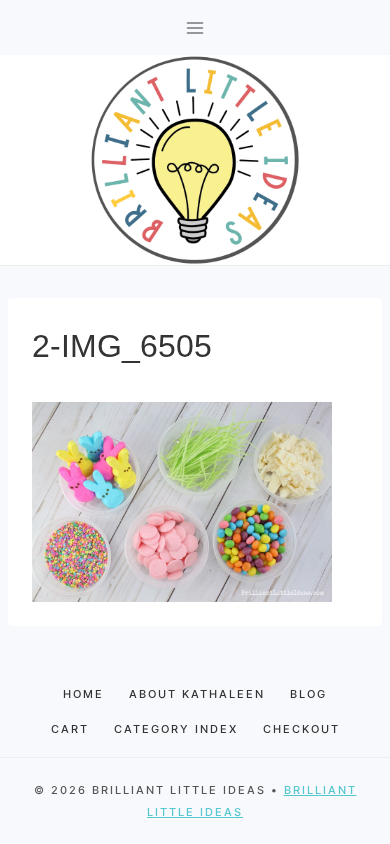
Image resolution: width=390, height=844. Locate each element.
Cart (70, 729)
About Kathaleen (197, 694)
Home (83, 694)
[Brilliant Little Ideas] (195, 160)
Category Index (176, 729)
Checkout (301, 729)
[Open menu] (195, 27)
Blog (308, 694)
